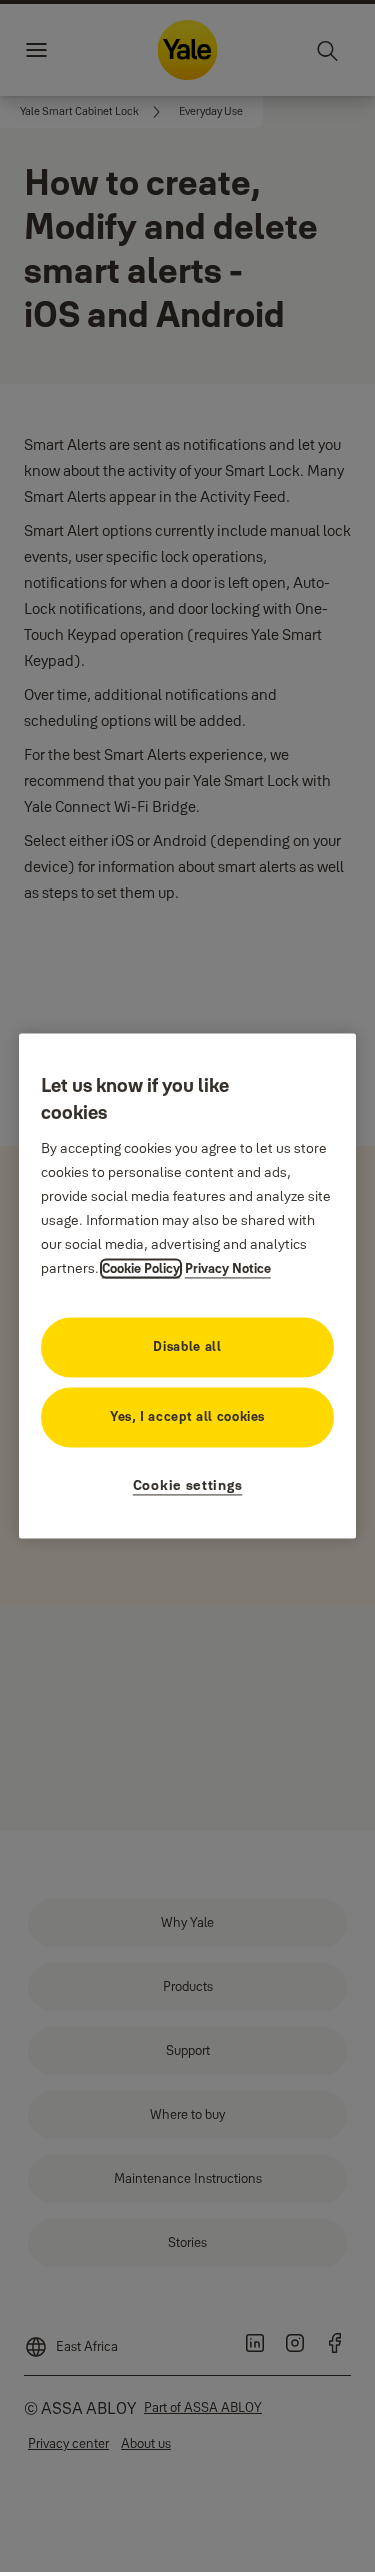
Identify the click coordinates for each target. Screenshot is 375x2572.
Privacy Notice (228, 1269)
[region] (188, 1285)
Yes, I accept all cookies (187, 1417)
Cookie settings (188, 1486)
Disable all (187, 1347)
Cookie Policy (141, 1269)
